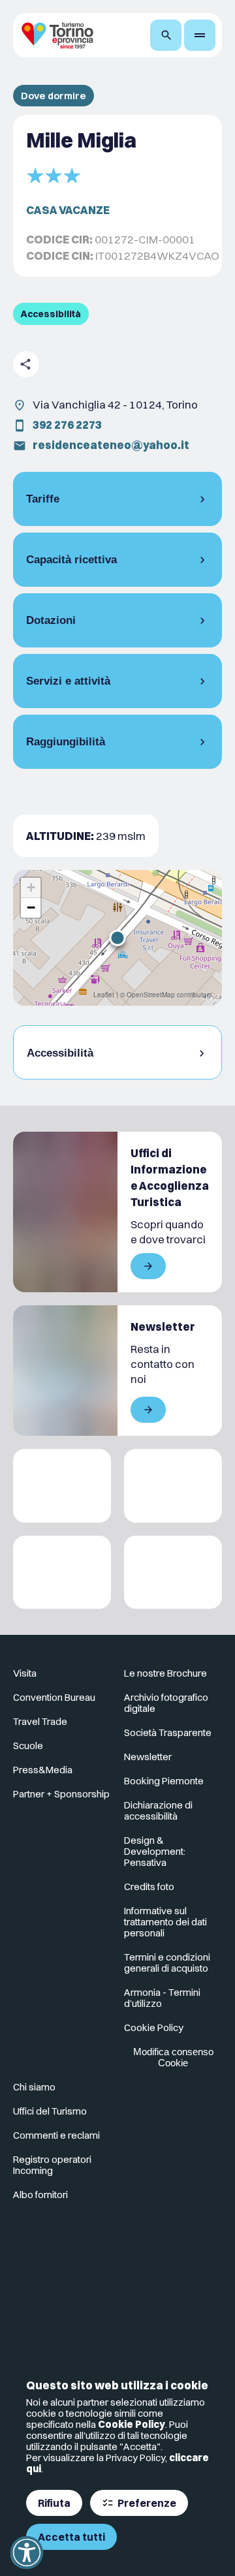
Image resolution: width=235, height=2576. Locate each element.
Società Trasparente (168, 1732)
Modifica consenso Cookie (173, 2057)
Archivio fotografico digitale (166, 1703)
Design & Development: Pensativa (155, 1851)
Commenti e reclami (56, 2135)
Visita (25, 1673)
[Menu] (200, 35)
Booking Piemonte (164, 1781)
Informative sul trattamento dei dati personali (165, 1922)
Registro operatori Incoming (52, 2165)
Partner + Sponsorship (61, 1794)
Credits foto (149, 1886)
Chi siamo (34, 2087)
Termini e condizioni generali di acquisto (167, 1963)
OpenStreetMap (151, 995)
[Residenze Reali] (62, 1573)
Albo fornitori (40, 2195)
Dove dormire (54, 96)
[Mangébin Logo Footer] (173, 1486)
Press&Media (43, 1770)
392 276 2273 (67, 425)
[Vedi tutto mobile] (148, 1266)
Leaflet (104, 995)
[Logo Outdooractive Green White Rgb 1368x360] (173, 1573)
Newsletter (148, 1757)
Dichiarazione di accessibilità (158, 1810)
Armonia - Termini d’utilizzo (162, 1998)
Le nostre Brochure (165, 1673)
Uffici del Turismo (50, 2111)
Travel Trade (40, 1721)
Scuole (28, 1746)
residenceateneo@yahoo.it (111, 445)
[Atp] (62, 1486)
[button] (117, 938)
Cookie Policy (132, 2424)
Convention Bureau (54, 1697)
